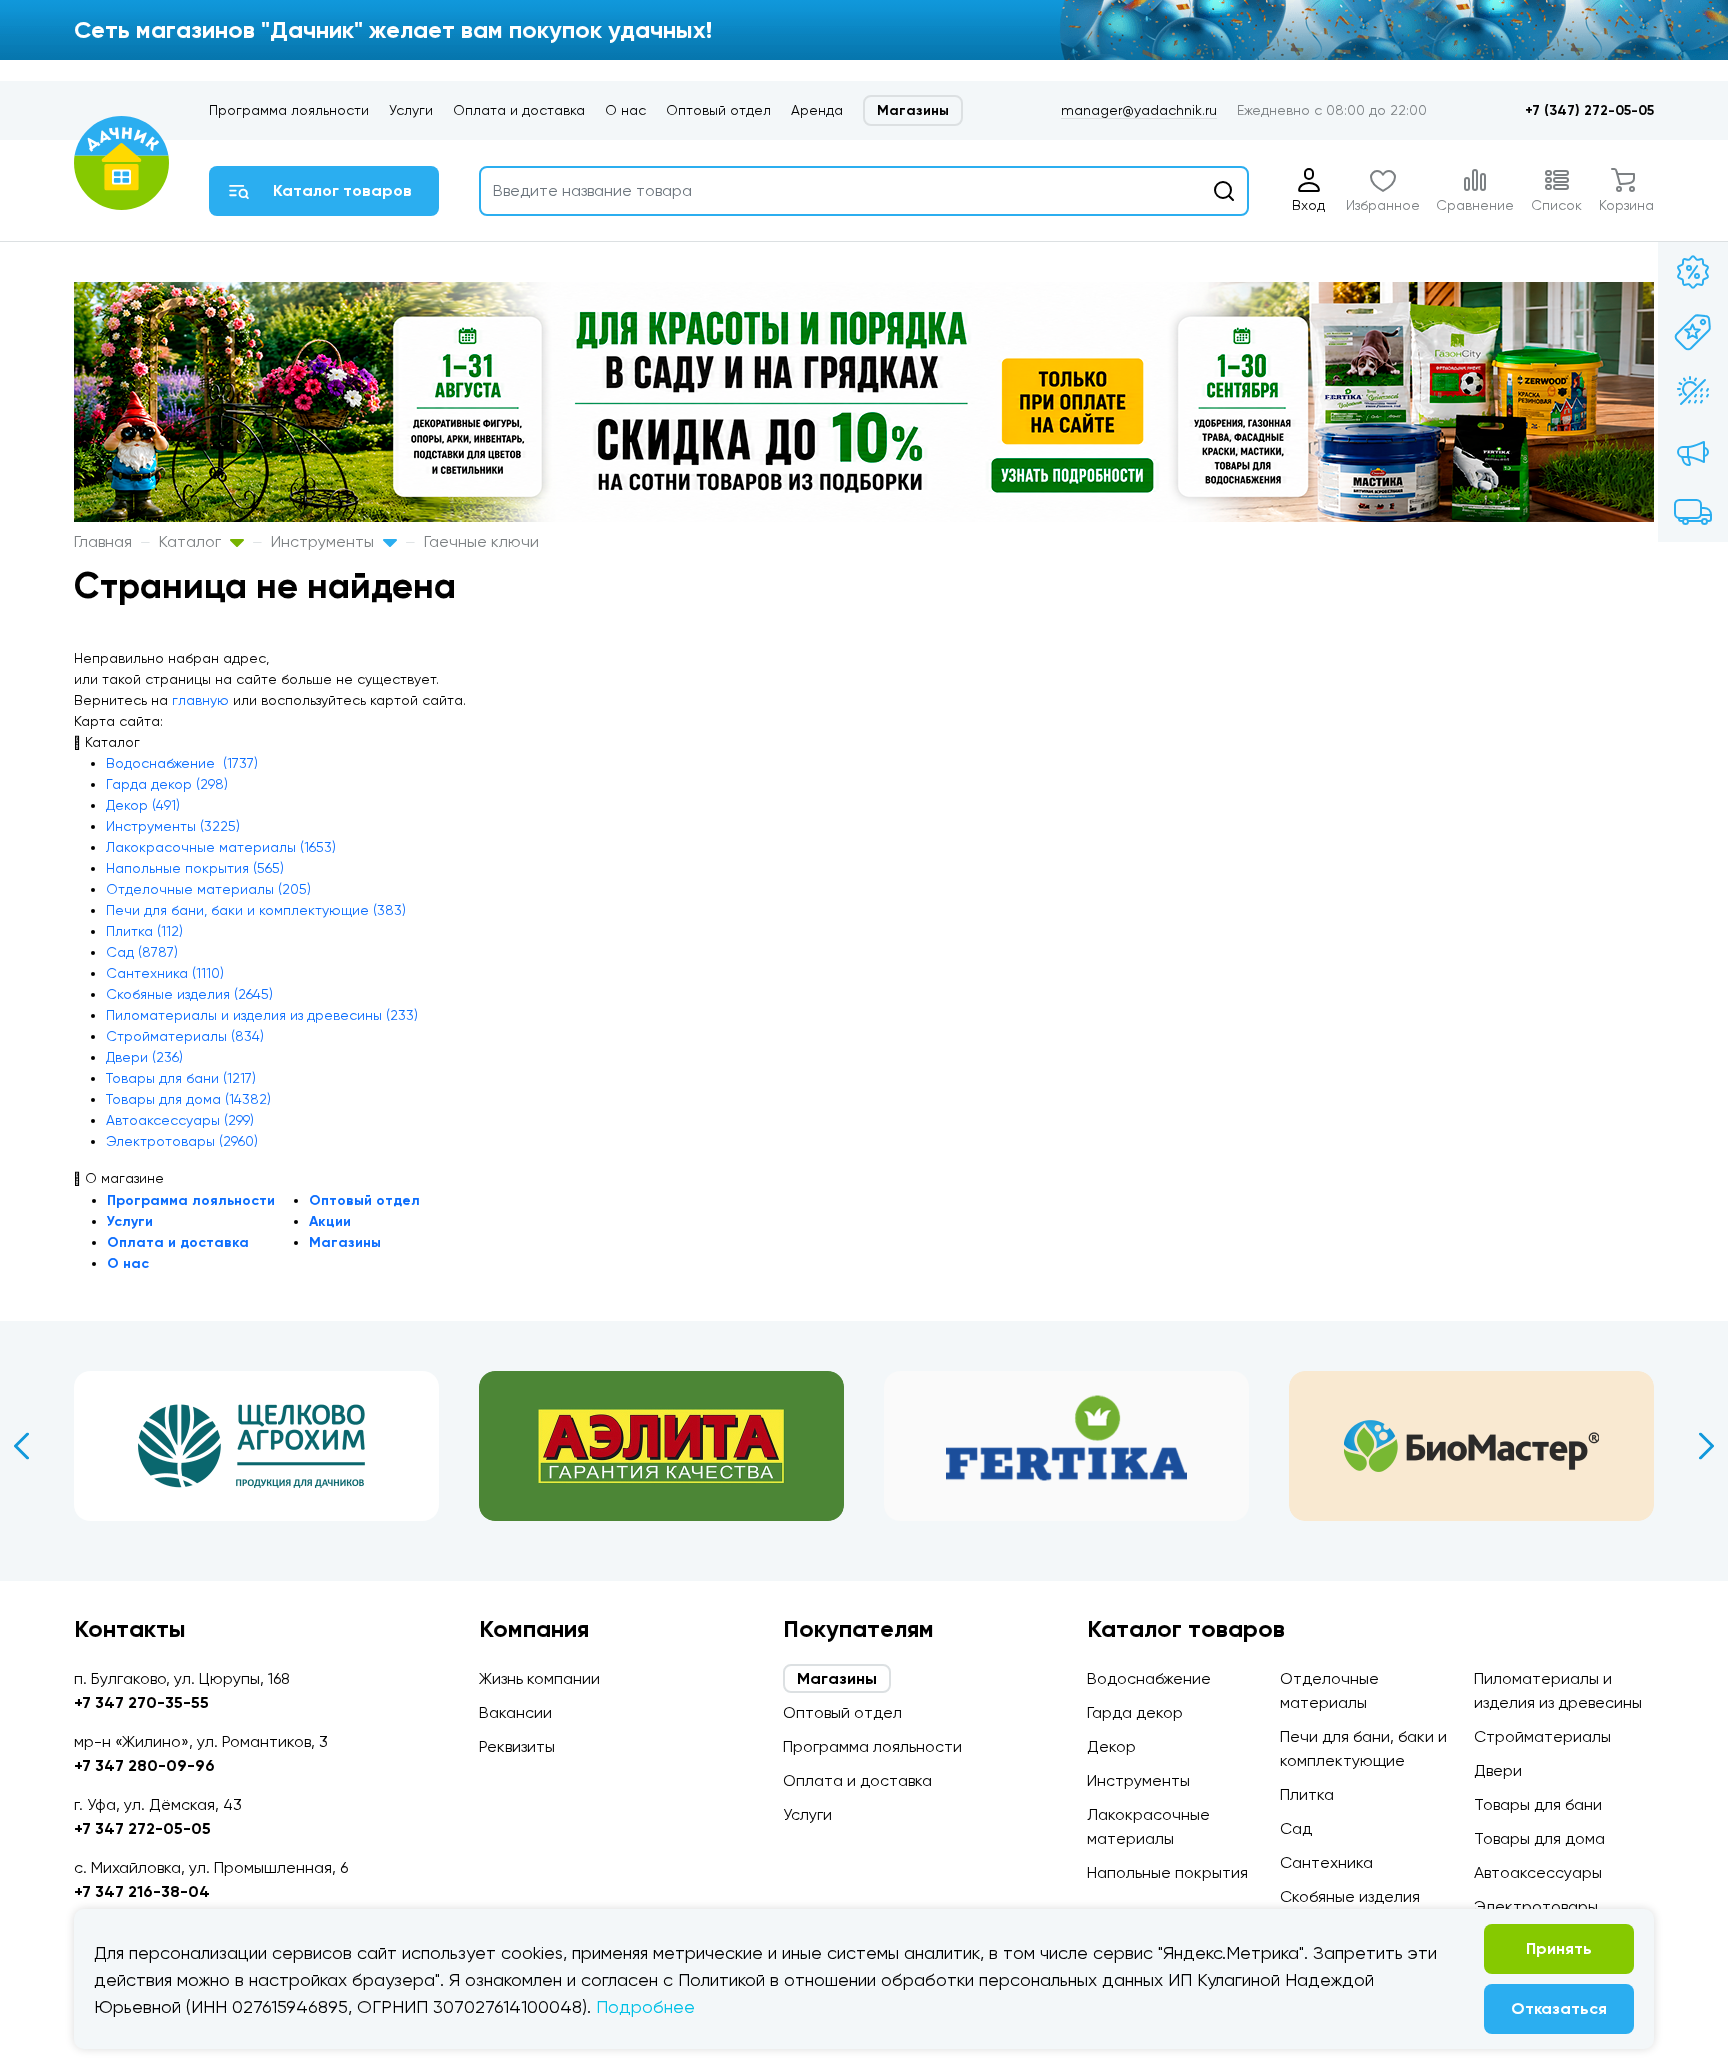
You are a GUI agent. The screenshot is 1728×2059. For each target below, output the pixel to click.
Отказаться (1559, 2008)
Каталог (192, 541)
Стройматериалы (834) (185, 1036)
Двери (1498, 1770)
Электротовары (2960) (182, 1141)
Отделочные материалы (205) (208, 889)
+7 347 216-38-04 (142, 1891)
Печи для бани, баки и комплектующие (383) (256, 910)
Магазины (913, 110)
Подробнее (645, 2006)
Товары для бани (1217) (181, 1078)
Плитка (1307, 1794)
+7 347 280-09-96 (144, 1765)
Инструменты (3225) (173, 826)
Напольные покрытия (1167, 1872)
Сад (1296, 1828)
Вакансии (515, 1712)
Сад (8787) (142, 952)
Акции (330, 1221)
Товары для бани (1538, 1804)
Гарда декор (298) (167, 784)
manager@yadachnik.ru (1139, 110)
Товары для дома (1539, 1838)
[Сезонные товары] (1693, 392)
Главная (103, 541)
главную (200, 700)
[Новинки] (1693, 332)
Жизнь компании (539, 1678)
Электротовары (1536, 1906)
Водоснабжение (1149, 1678)
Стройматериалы (1542, 1736)
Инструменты (324, 541)
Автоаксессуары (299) (180, 1120)
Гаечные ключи (481, 541)
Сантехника (1326, 1862)
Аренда (817, 110)
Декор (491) (143, 805)
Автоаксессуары (1538, 1872)
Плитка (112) (144, 931)
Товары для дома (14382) (188, 1099)
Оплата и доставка (519, 110)
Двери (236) (144, 1057)
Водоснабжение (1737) (182, 763)
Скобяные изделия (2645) (189, 994)
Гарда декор (1135, 1712)
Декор (1111, 1746)
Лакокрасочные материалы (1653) (221, 847)
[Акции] (1693, 272)
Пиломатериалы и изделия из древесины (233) (262, 1015)
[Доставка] (1693, 512)
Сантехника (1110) (165, 973)
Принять (1559, 1948)
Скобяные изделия (1350, 1896)
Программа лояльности (289, 110)
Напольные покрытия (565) (195, 868)
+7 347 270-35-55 (141, 1702)
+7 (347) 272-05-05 (1589, 110)
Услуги (411, 110)
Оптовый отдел (718, 110)
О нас (625, 110)
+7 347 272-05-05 (142, 1828)
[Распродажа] (1693, 452)
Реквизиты (517, 1746)
